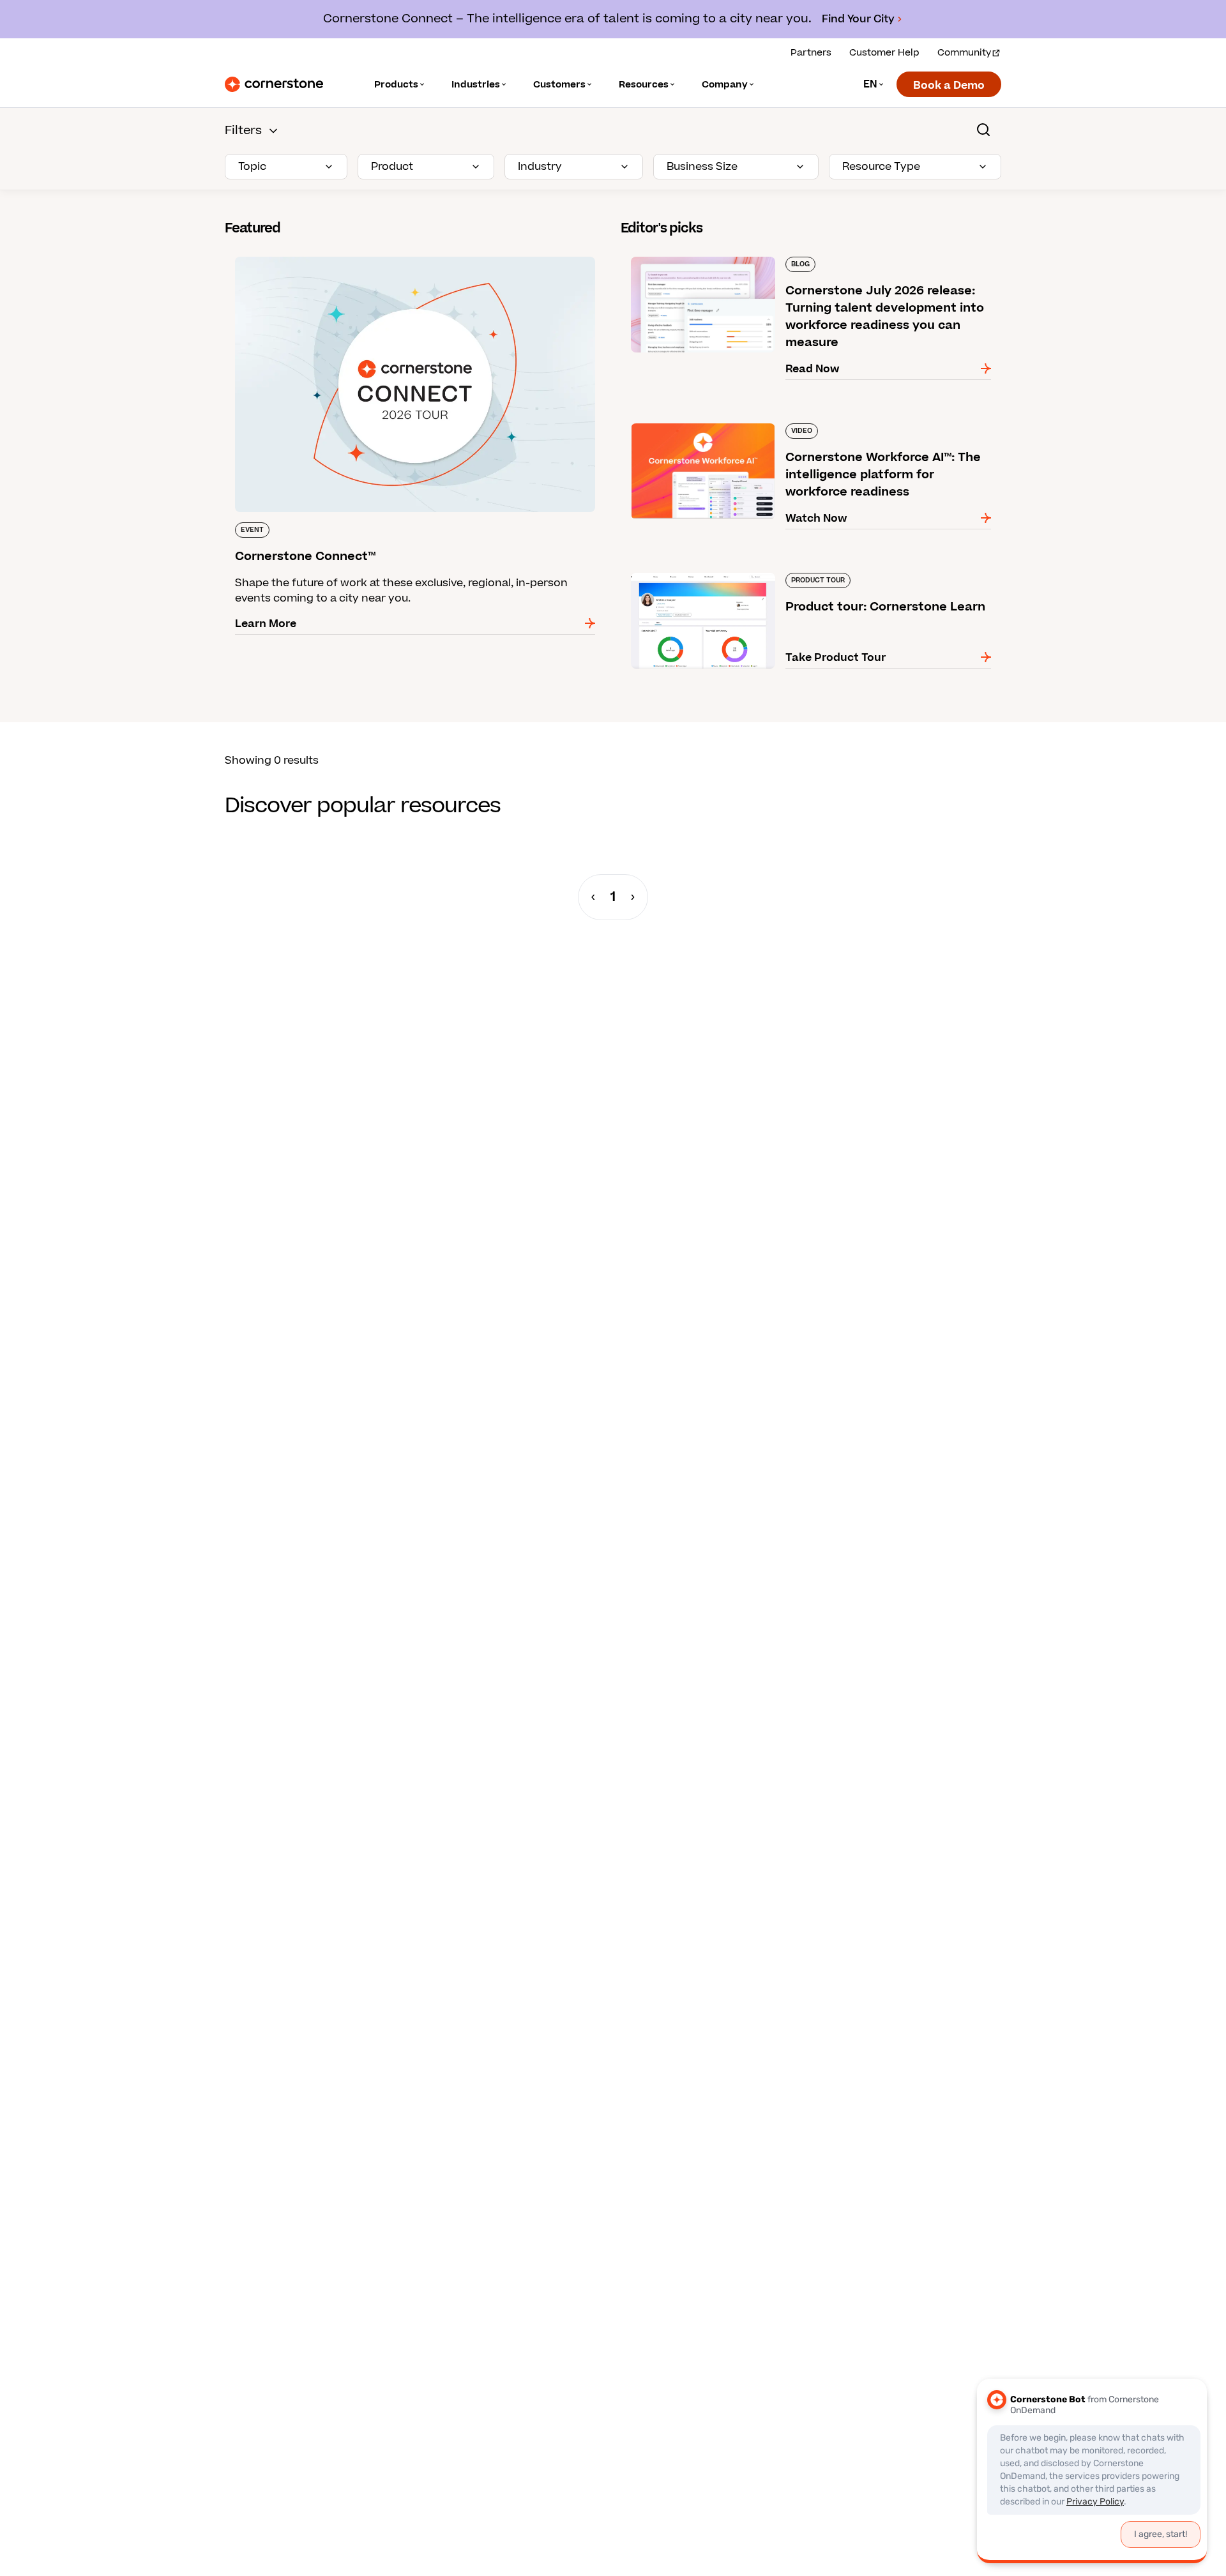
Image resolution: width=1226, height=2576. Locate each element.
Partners (811, 53)
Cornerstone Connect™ (286, 254)
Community (964, 53)
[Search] (983, 130)
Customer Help (884, 53)
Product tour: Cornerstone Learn (707, 570)
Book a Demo (949, 86)
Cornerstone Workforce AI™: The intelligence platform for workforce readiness (800, 428)
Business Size (702, 167)
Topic (252, 167)
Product (392, 167)
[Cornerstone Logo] (274, 84)
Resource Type (881, 167)
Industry (540, 167)
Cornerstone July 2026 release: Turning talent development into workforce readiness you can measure (789, 262)
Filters (243, 131)
